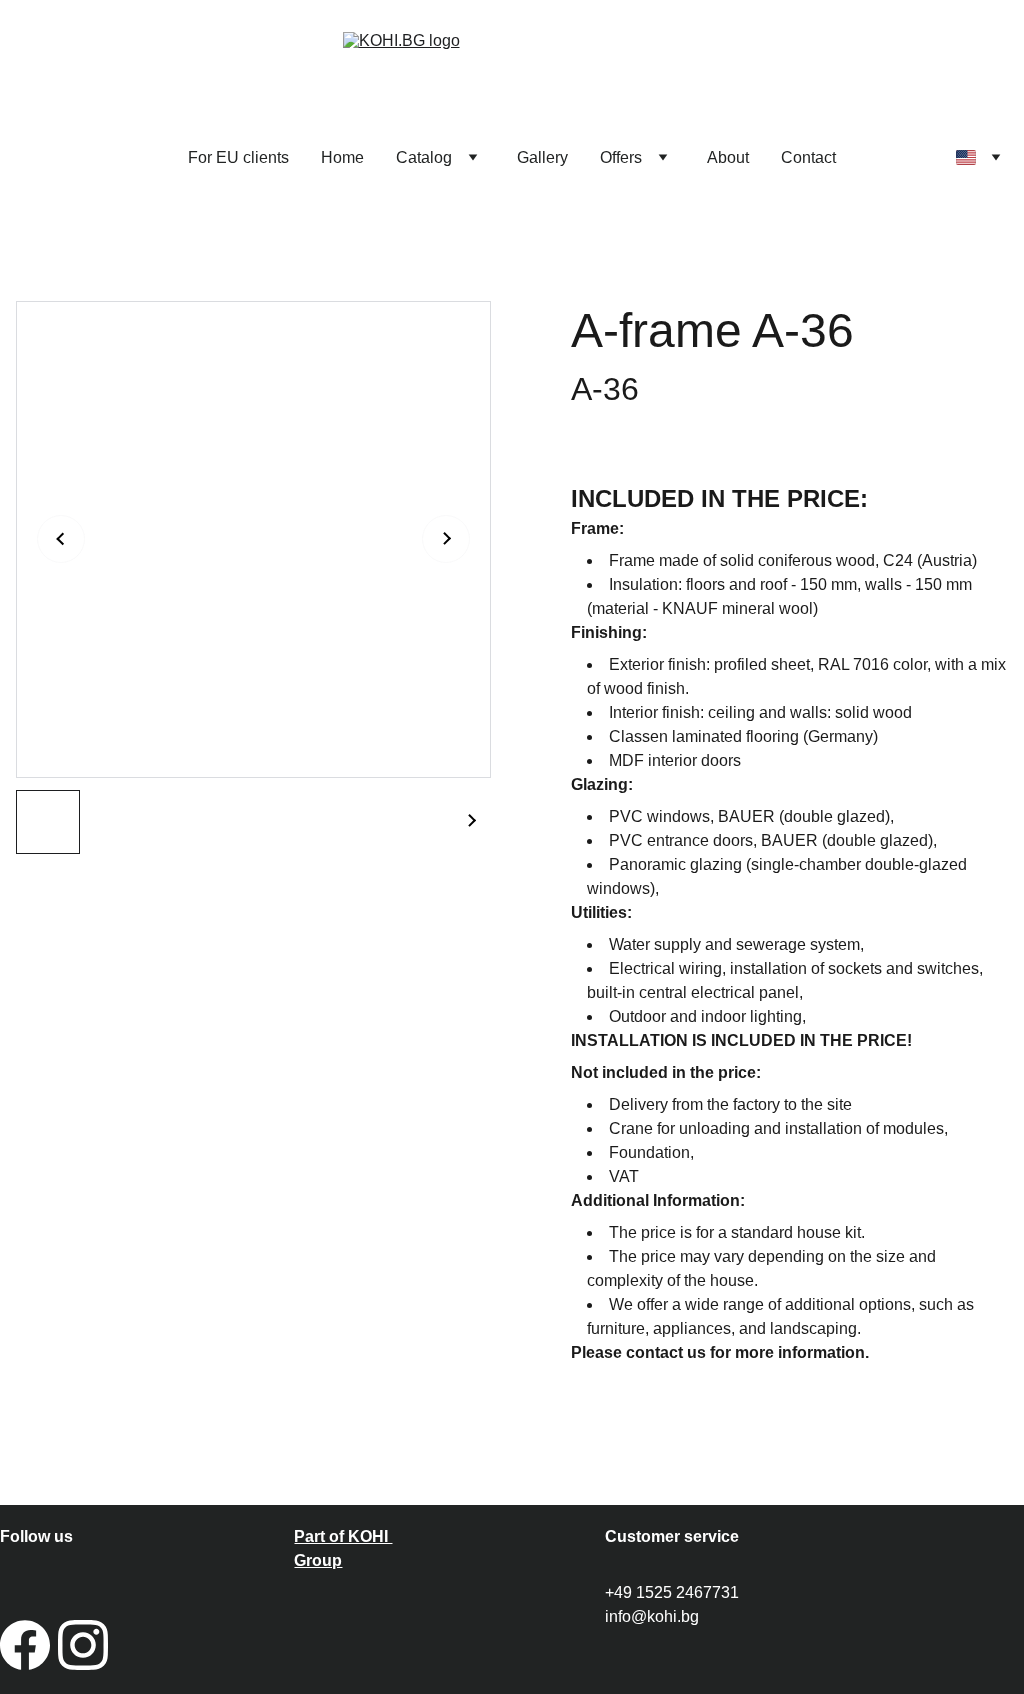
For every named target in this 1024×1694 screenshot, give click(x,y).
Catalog (424, 157)
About (728, 157)
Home (342, 157)
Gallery (542, 157)
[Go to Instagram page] (83, 1645)
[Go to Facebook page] (25, 1645)
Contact (808, 157)
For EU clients (238, 157)
